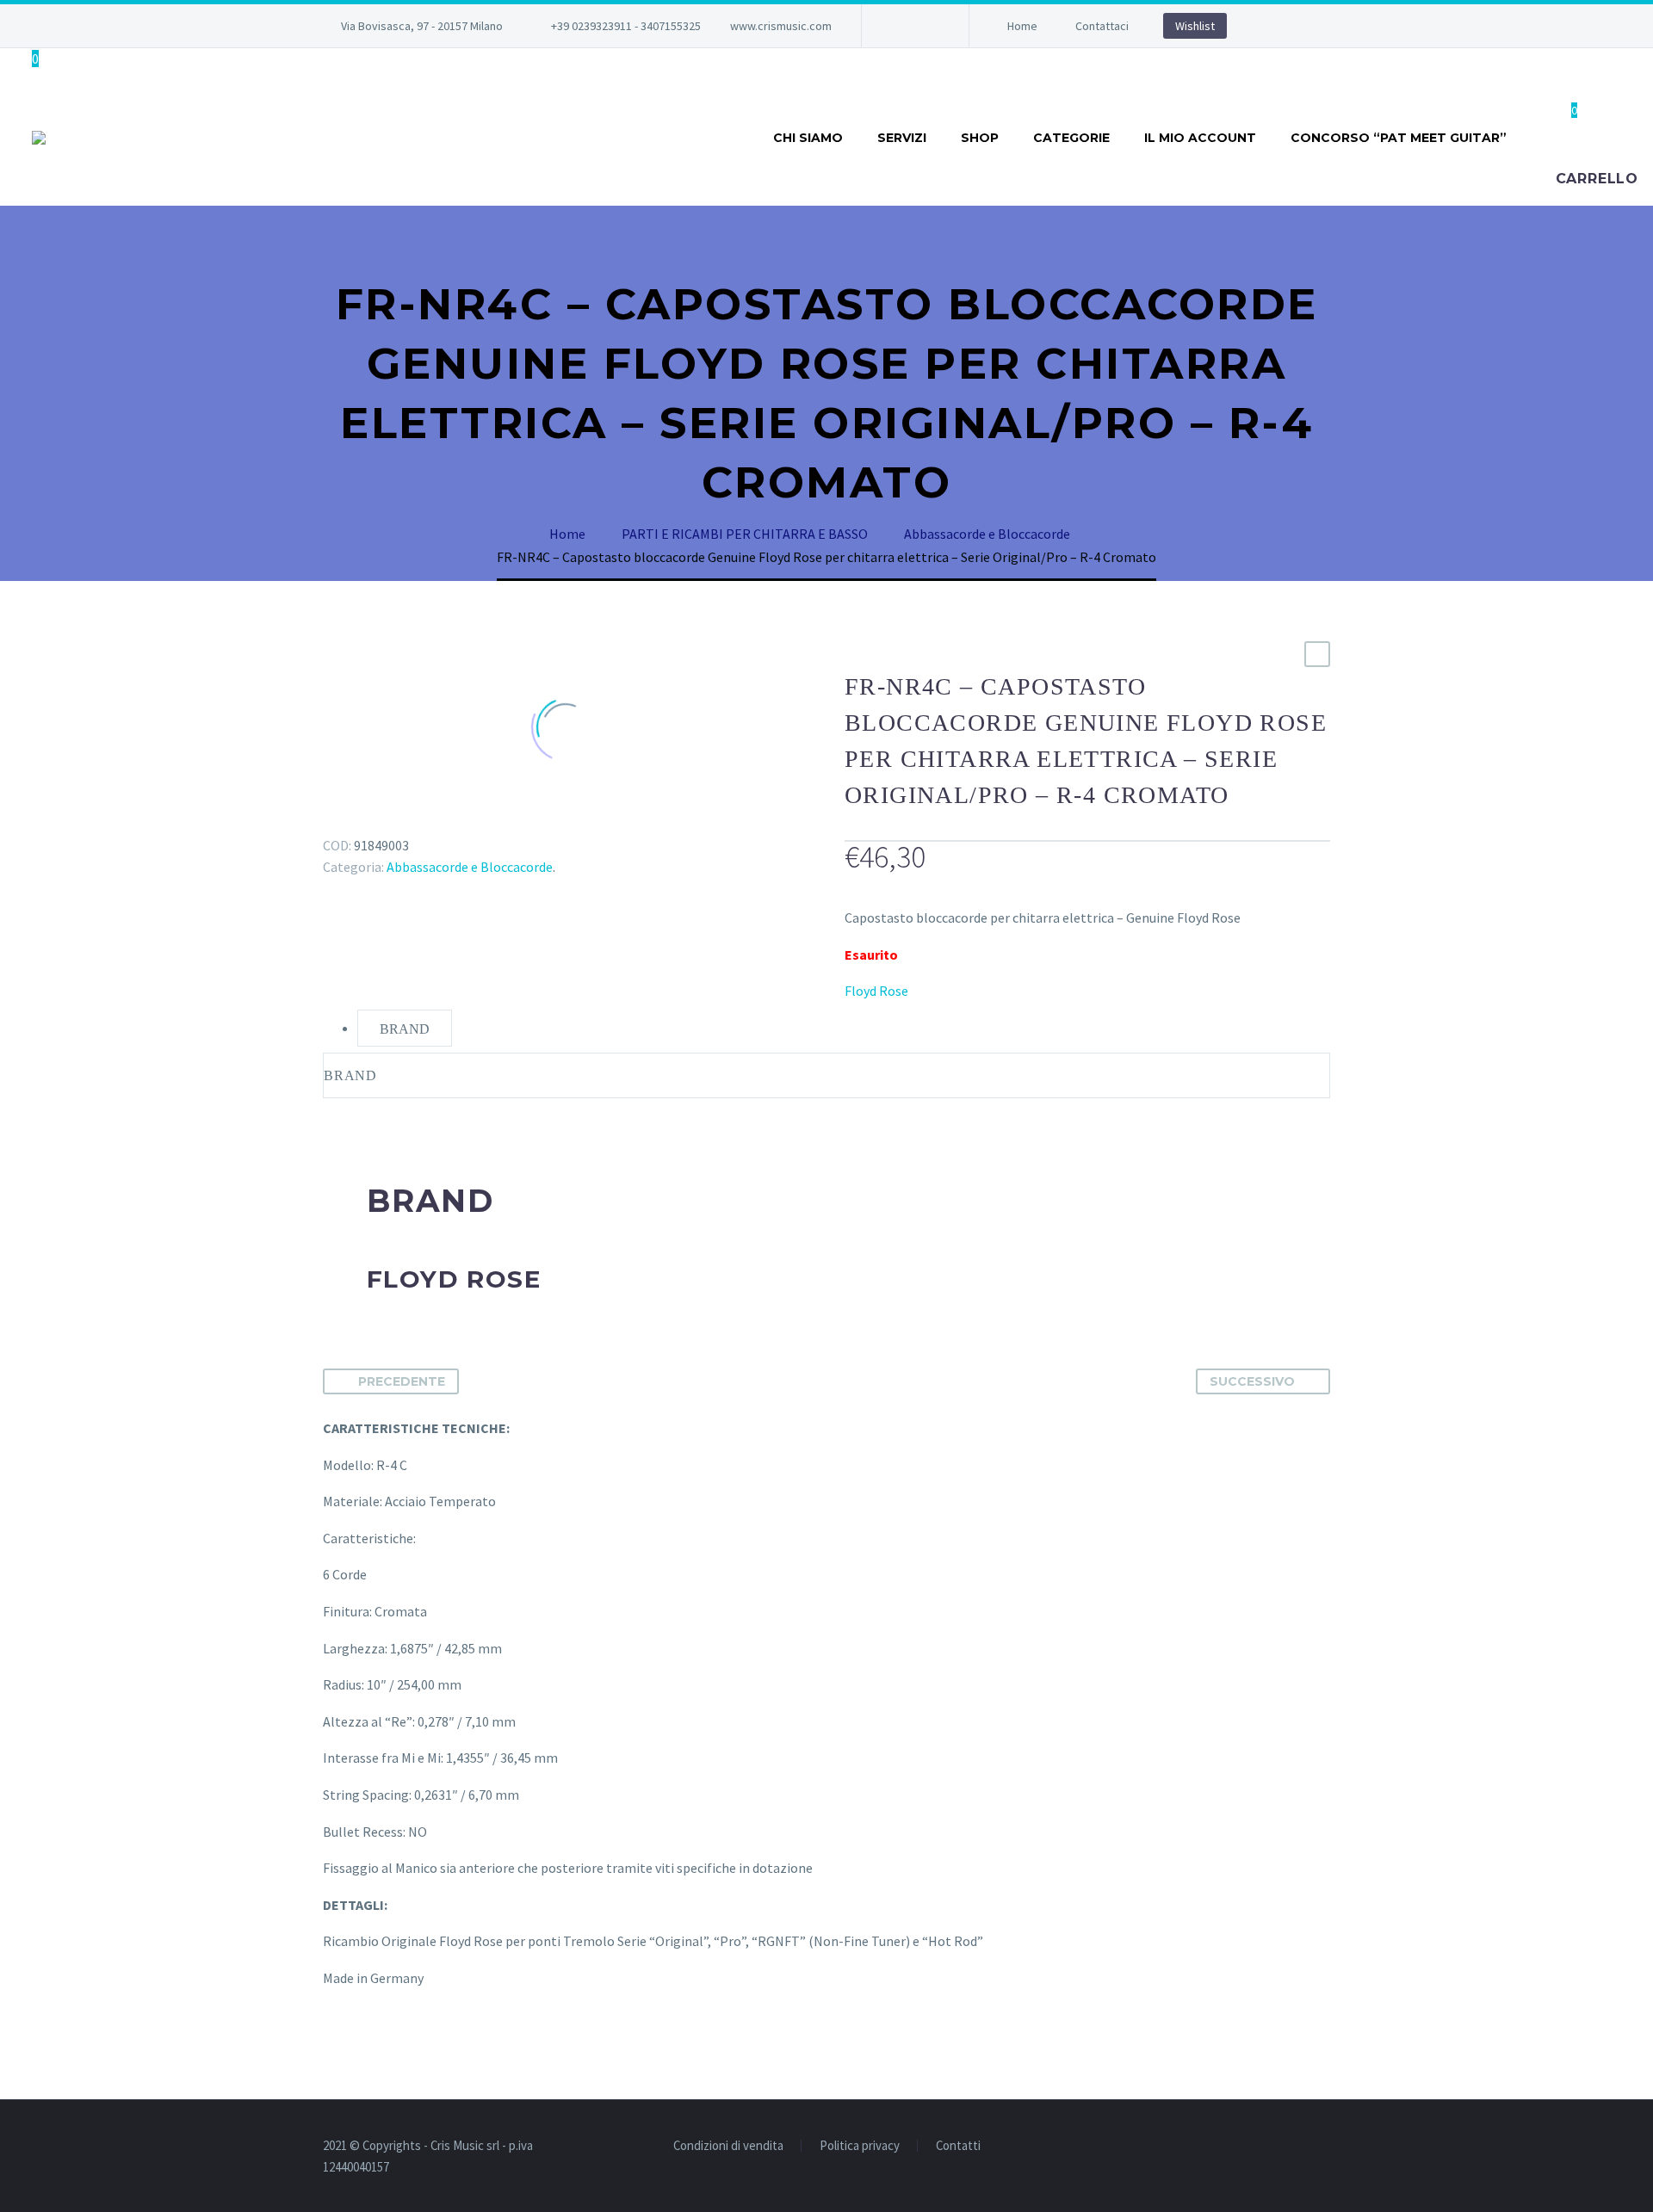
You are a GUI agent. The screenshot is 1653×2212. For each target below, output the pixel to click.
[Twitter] (359, 820)
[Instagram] (926, 26)
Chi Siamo (808, 138)
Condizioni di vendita (728, 2146)
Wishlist (1195, 26)
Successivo (1252, 1381)
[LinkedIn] (434, 820)
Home (1022, 26)
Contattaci (1102, 26)
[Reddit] (459, 820)
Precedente (402, 1381)
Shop (980, 138)
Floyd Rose (876, 991)
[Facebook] (901, 26)
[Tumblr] (409, 820)
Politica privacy (860, 2146)
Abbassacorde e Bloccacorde (470, 867)
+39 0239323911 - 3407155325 (626, 26)
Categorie (1071, 138)
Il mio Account (1200, 138)
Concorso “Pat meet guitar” (1399, 138)
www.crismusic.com (781, 26)
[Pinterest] (384, 820)
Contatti (958, 2146)
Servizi (902, 138)
